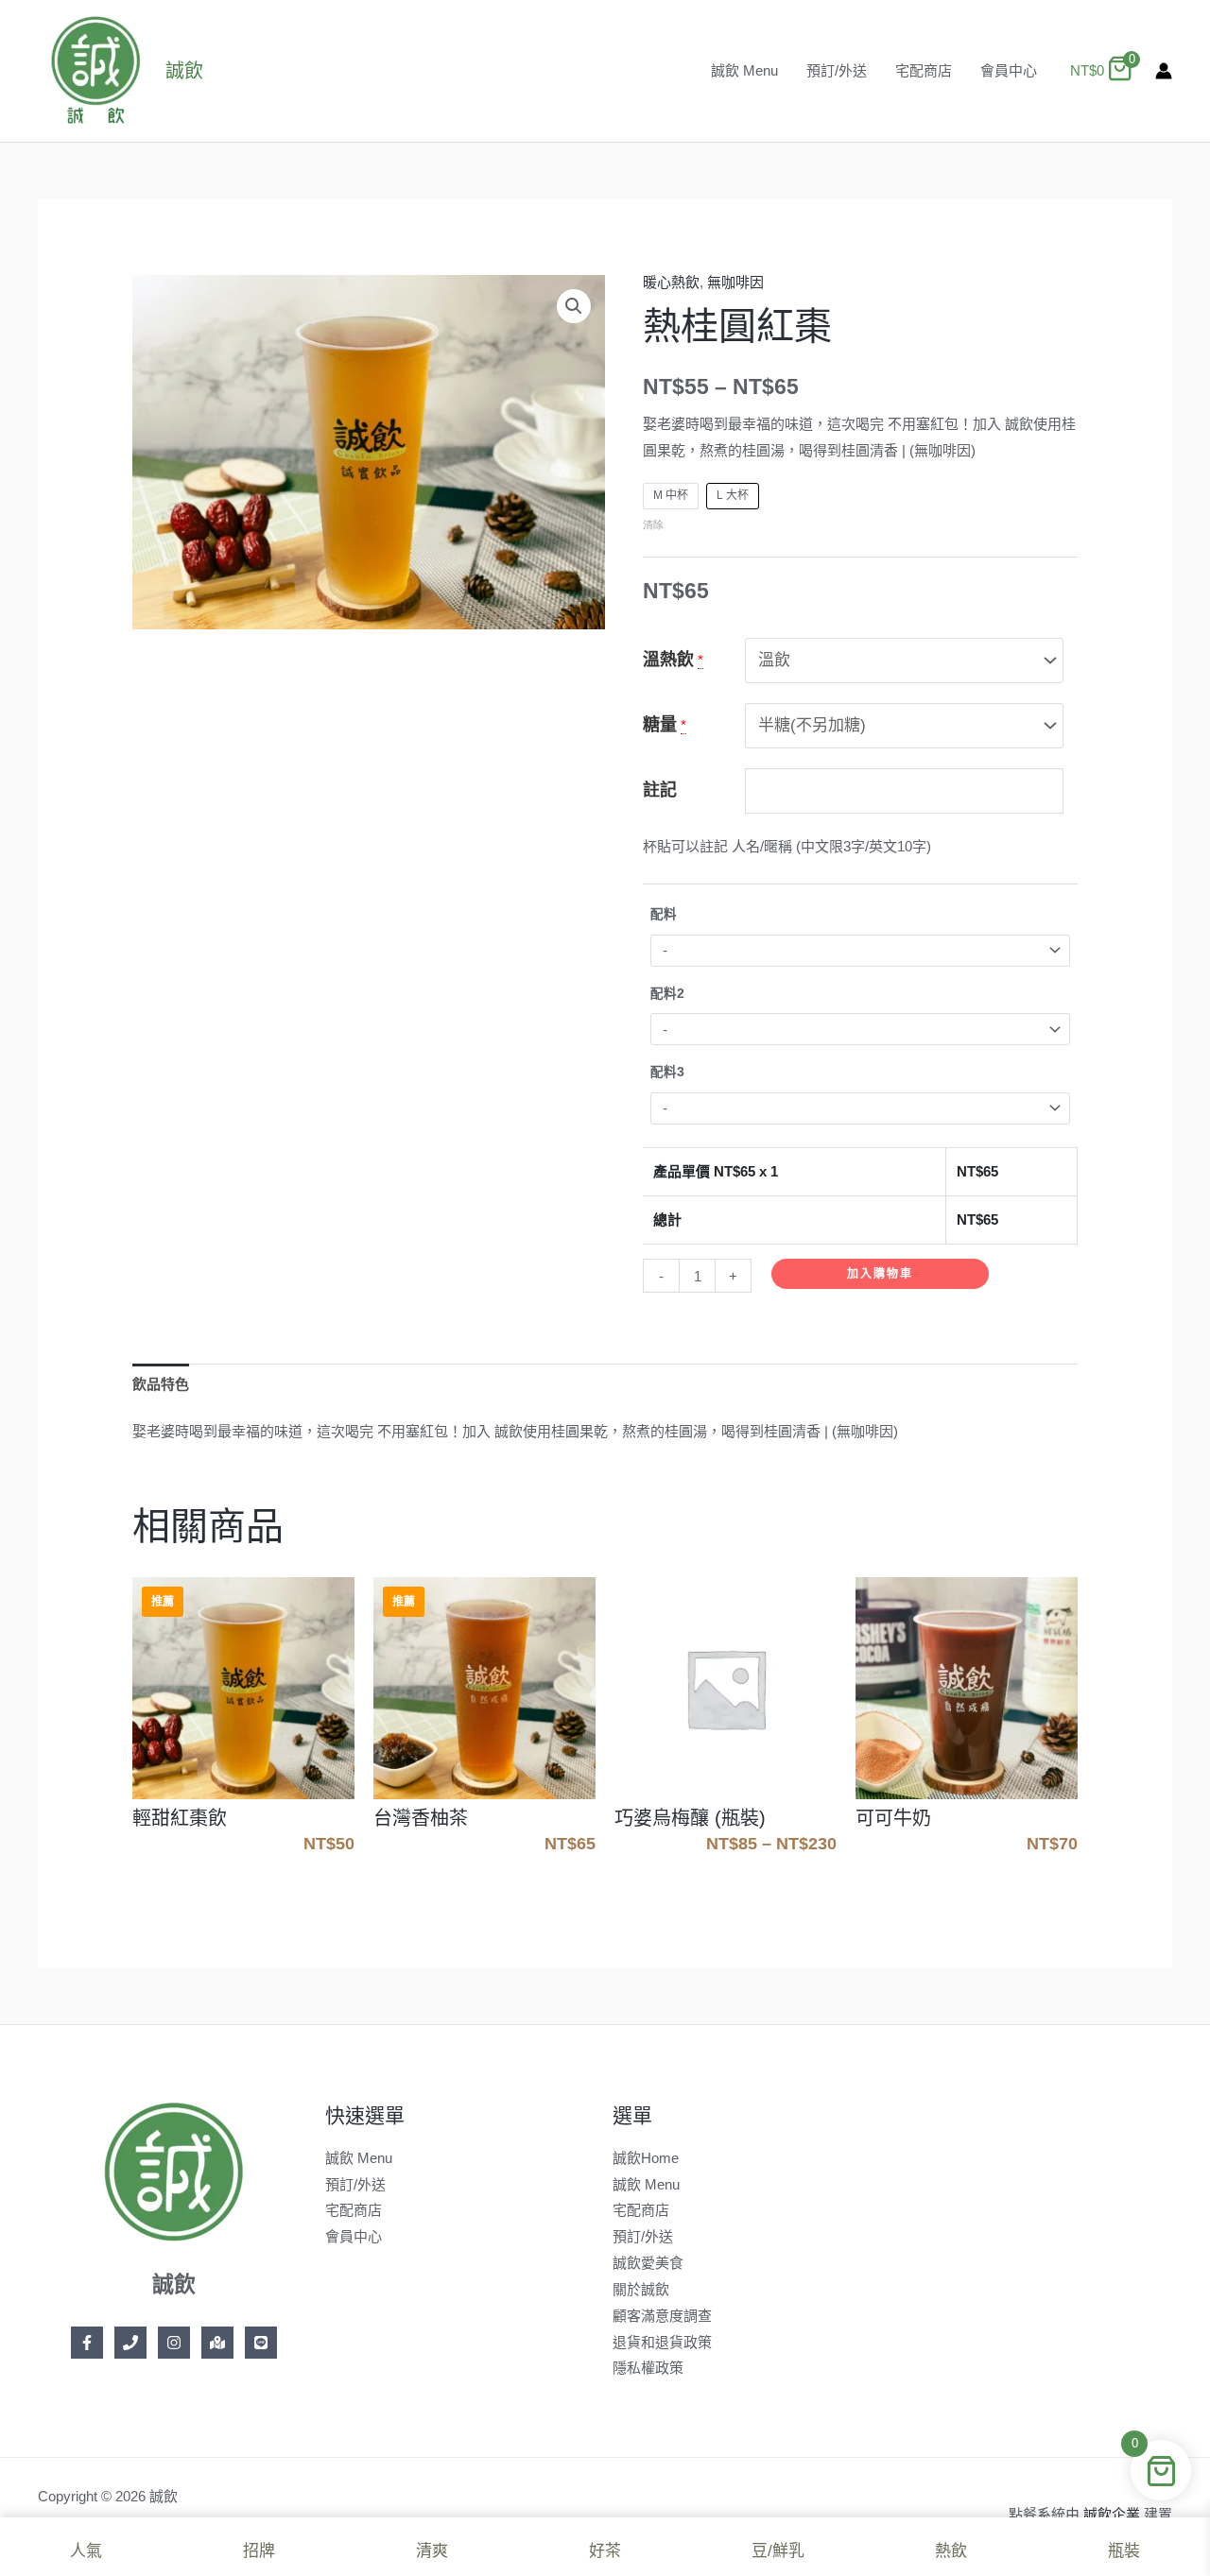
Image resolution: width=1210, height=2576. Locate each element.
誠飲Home (646, 2158)
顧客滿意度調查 (662, 2316)
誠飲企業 (1112, 2514)
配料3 (667, 1072)
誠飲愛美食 (648, 2263)
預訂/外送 (837, 70)
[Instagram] (174, 2343)
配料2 (667, 994)
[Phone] (130, 2343)
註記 (660, 790)
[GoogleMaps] (217, 2343)
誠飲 (184, 71)
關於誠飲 (641, 2289)
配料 (664, 914)
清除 (653, 524)
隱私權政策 (648, 2368)
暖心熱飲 (671, 282)
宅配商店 (924, 70)
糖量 (660, 725)
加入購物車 (880, 1274)
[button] (574, 306)
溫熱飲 (668, 660)
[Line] (261, 2343)
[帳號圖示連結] (1164, 71)
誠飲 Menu (744, 70)
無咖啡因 (735, 282)
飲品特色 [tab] (161, 1384)
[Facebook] (87, 2343)
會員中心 (1009, 70)
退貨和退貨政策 (662, 2342)
